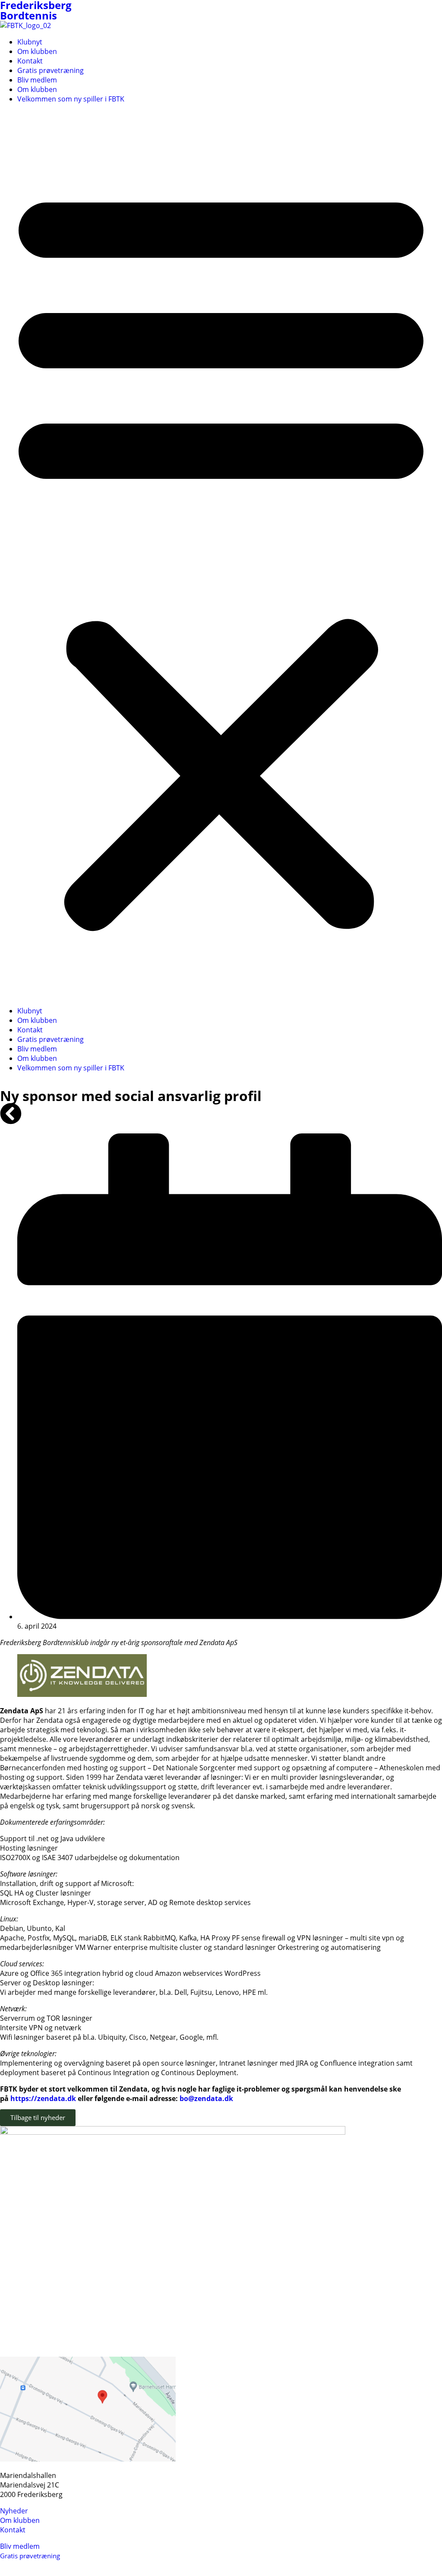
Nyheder (14, 2511)
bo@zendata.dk (206, 2098)
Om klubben (37, 51)
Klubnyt (30, 42)
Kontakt (30, 61)
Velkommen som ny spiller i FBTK (71, 99)
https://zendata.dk (43, 2098)
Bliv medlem (37, 80)
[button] (221, 555)
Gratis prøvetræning (51, 70)
